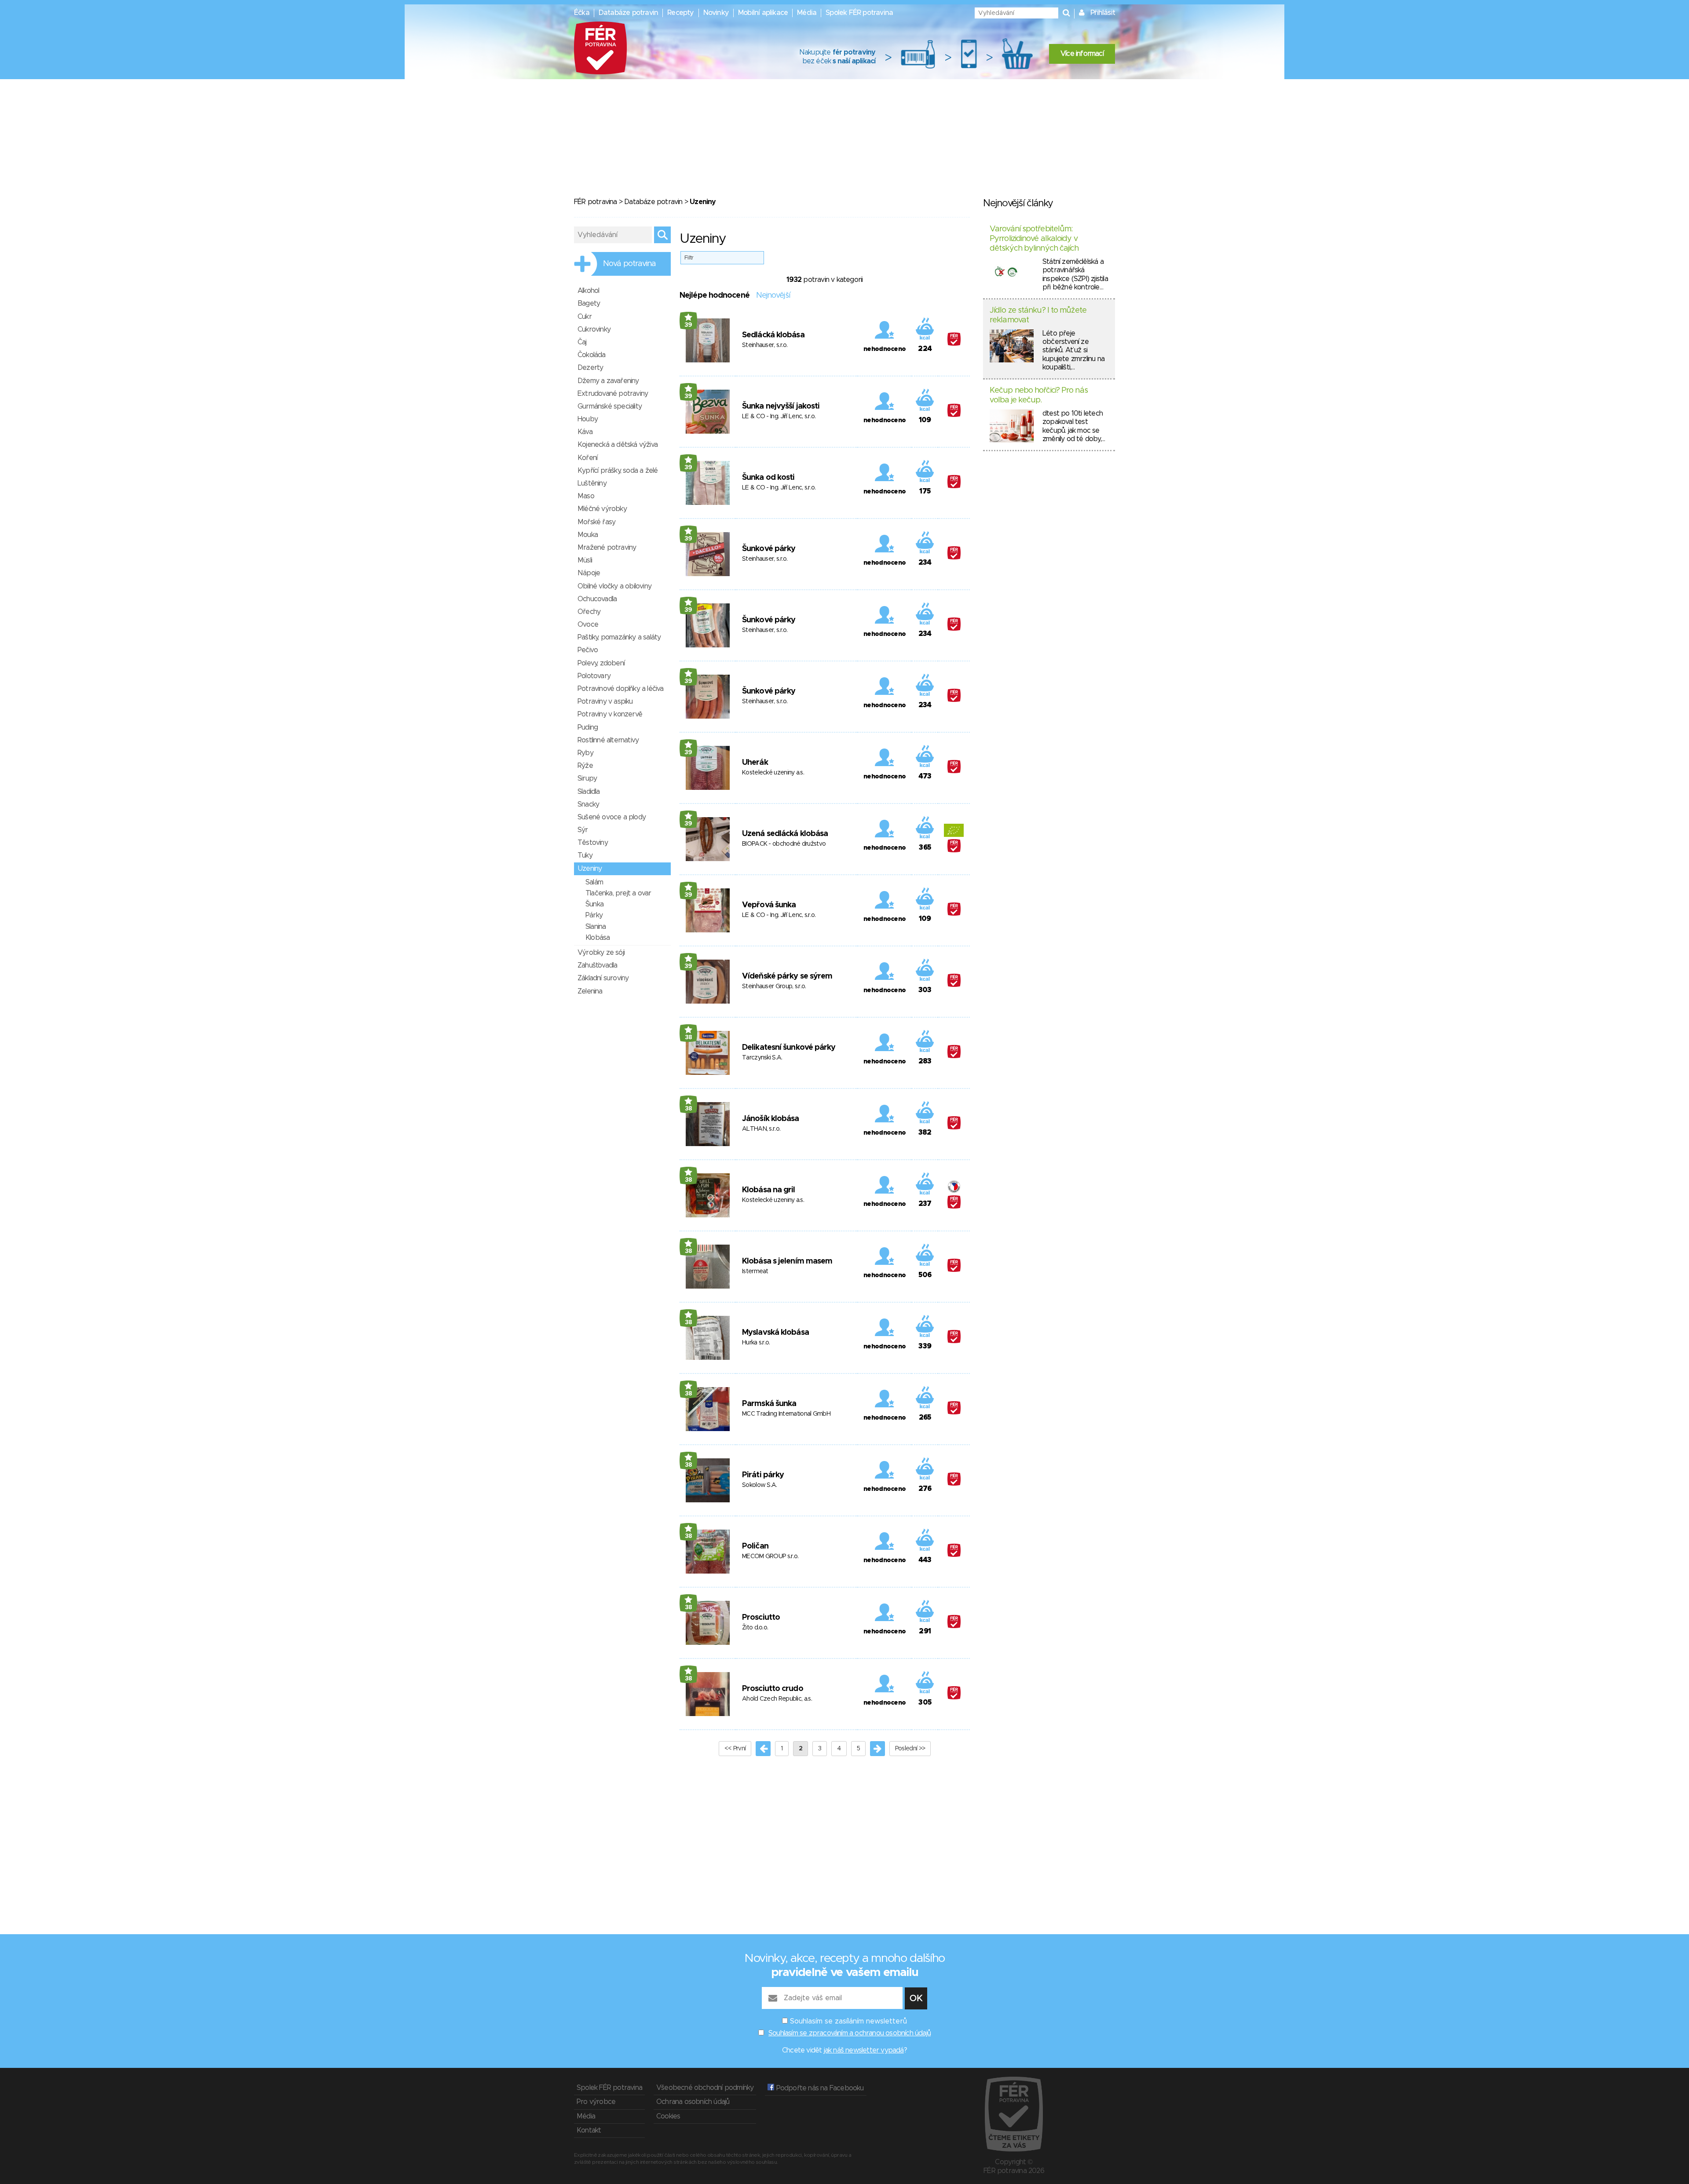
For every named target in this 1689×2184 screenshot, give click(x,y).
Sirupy (587, 778)
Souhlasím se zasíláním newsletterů (848, 2021)
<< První (735, 1749)
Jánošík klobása (771, 1119)
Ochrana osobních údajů (693, 2102)
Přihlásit (1103, 13)
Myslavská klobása (775, 1333)
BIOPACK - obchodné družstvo (784, 844)
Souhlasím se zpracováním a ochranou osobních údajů (850, 2033)
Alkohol (588, 291)
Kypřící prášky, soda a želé (618, 471)
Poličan (755, 1546)
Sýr (583, 830)
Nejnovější (773, 296)
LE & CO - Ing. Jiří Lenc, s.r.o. (779, 416)
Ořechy (589, 612)
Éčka (582, 13)
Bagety (589, 303)
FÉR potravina (596, 202)
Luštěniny (592, 483)
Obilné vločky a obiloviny (614, 586)
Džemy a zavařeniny (608, 381)
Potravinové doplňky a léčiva (621, 689)
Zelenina (590, 991)
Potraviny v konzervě (610, 714)
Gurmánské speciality (610, 406)
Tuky (585, 855)
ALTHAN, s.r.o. (761, 1129)
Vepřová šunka (769, 905)
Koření (587, 458)
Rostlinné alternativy (608, 740)
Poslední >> (910, 1749)
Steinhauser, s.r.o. (765, 345)
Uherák (755, 763)
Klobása (598, 938)
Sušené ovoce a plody (612, 817)
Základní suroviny (603, 978)
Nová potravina (629, 264)
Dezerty (590, 368)
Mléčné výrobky (602, 509)
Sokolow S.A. (760, 1485)
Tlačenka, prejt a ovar (618, 893)
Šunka (594, 904)
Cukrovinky (594, 329)
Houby (588, 419)
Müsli (585, 560)
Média (807, 13)
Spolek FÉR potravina (859, 13)
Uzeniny (590, 869)
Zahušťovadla (597, 965)
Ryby (585, 753)
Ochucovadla (597, 599)
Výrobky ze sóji (601, 953)
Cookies (668, 2116)
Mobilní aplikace (763, 13)
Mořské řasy (596, 522)
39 (688, 325)
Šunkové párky (769, 549)
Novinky (716, 13)
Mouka (588, 535)
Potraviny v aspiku (605, 701)
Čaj (582, 342)
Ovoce (588, 625)
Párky (594, 915)
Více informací (1082, 54)
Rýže (585, 766)
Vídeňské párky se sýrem (787, 976)
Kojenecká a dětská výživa (618, 445)
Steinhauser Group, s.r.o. (774, 986)
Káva (585, 432)
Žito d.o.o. (755, 1628)
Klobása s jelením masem (787, 1261)
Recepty (680, 13)
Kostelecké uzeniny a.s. (773, 773)
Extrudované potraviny (613, 394)
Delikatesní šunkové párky (789, 1048)
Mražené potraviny (607, 548)
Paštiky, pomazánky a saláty (619, 637)
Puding (588, 727)
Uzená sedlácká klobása (785, 834)
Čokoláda (592, 355)
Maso (586, 496)
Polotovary (594, 676)
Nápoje (589, 573)
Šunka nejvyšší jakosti (781, 406)
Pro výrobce (596, 2102)
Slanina (596, 927)
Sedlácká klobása (773, 335)
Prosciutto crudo (773, 1689)
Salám (594, 882)
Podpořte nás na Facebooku (819, 2088)
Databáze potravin (628, 13)
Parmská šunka (769, 1404)
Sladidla (589, 792)
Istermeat (755, 1271)
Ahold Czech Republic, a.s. (777, 1699)
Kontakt (589, 2130)
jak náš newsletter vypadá (864, 2050)
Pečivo (588, 650)
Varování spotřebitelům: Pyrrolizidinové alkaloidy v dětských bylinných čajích (1034, 239)
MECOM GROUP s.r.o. (770, 1556)
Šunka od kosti (768, 478)
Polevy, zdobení (601, 663)
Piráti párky (763, 1475)
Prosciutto (761, 1618)
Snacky (588, 804)
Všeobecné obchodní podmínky (705, 2088)
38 (689, 1037)
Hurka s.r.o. (756, 1343)
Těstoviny (593, 843)
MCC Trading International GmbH (786, 1414)
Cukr (585, 317)
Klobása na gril (769, 1190)
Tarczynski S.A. (762, 1058)
